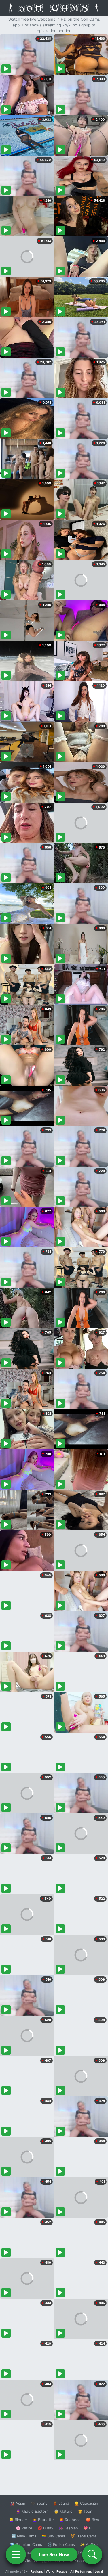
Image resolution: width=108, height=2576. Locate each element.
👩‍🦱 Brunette (43, 2520)
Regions (37, 2571)
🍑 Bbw (93, 2520)
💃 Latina (61, 2503)
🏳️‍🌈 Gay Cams (53, 2536)
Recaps (62, 2571)
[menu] (16, 2554)
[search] (92, 2554)
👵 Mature (63, 2511)
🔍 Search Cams (84, 2561)
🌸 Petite (24, 2528)
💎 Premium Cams (26, 2544)
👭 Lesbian (68, 2528)
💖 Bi (88, 2528)
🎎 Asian (18, 2503)
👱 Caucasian (86, 2503)
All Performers (81, 2571)
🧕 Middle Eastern (32, 2511)
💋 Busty (45, 2528)
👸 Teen (85, 2511)
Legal (99, 2571)
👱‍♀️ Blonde (18, 2520)
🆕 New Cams (24, 2536)
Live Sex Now (54, 2554)
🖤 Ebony (39, 2503)
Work (50, 2571)
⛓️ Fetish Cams (61, 2544)
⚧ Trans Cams (84, 2536)
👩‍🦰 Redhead (70, 2520)
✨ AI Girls (89, 2544)
